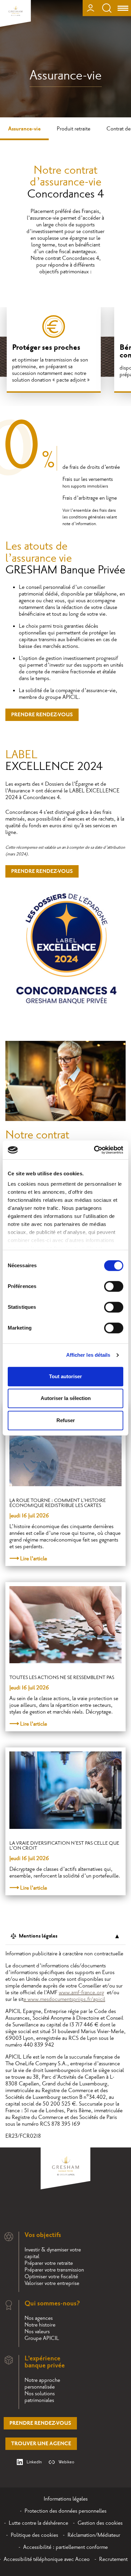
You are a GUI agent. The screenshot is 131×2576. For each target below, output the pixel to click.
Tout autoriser (65, 1376)
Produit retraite (74, 129)
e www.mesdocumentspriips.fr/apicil (64, 1999)
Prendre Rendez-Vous (42, 715)
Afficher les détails (88, 1355)
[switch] (114, 1286)
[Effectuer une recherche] (107, 8)
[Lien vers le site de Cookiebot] (94, 1150)
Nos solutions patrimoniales (40, 2397)
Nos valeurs (37, 2332)
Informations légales (66, 2499)
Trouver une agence (41, 2444)
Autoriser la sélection (66, 1398)
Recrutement (113, 2559)
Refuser (66, 1420)
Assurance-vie (24, 129)
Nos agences (39, 2318)
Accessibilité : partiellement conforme (65, 2547)
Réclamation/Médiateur (94, 2535)
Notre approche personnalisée (42, 2384)
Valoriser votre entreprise (52, 2283)
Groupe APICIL (42, 2338)
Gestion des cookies (100, 2523)
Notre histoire (40, 2325)
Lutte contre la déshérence (38, 2523)
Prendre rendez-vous (40, 2423)
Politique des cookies (34, 2535)
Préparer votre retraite (49, 2263)
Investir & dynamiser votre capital (53, 2253)
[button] (117, 2315)
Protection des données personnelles (65, 2511)
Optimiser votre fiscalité (51, 2277)
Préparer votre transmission (54, 2270)
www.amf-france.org (81, 1993)
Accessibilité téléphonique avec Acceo (47, 2559)
